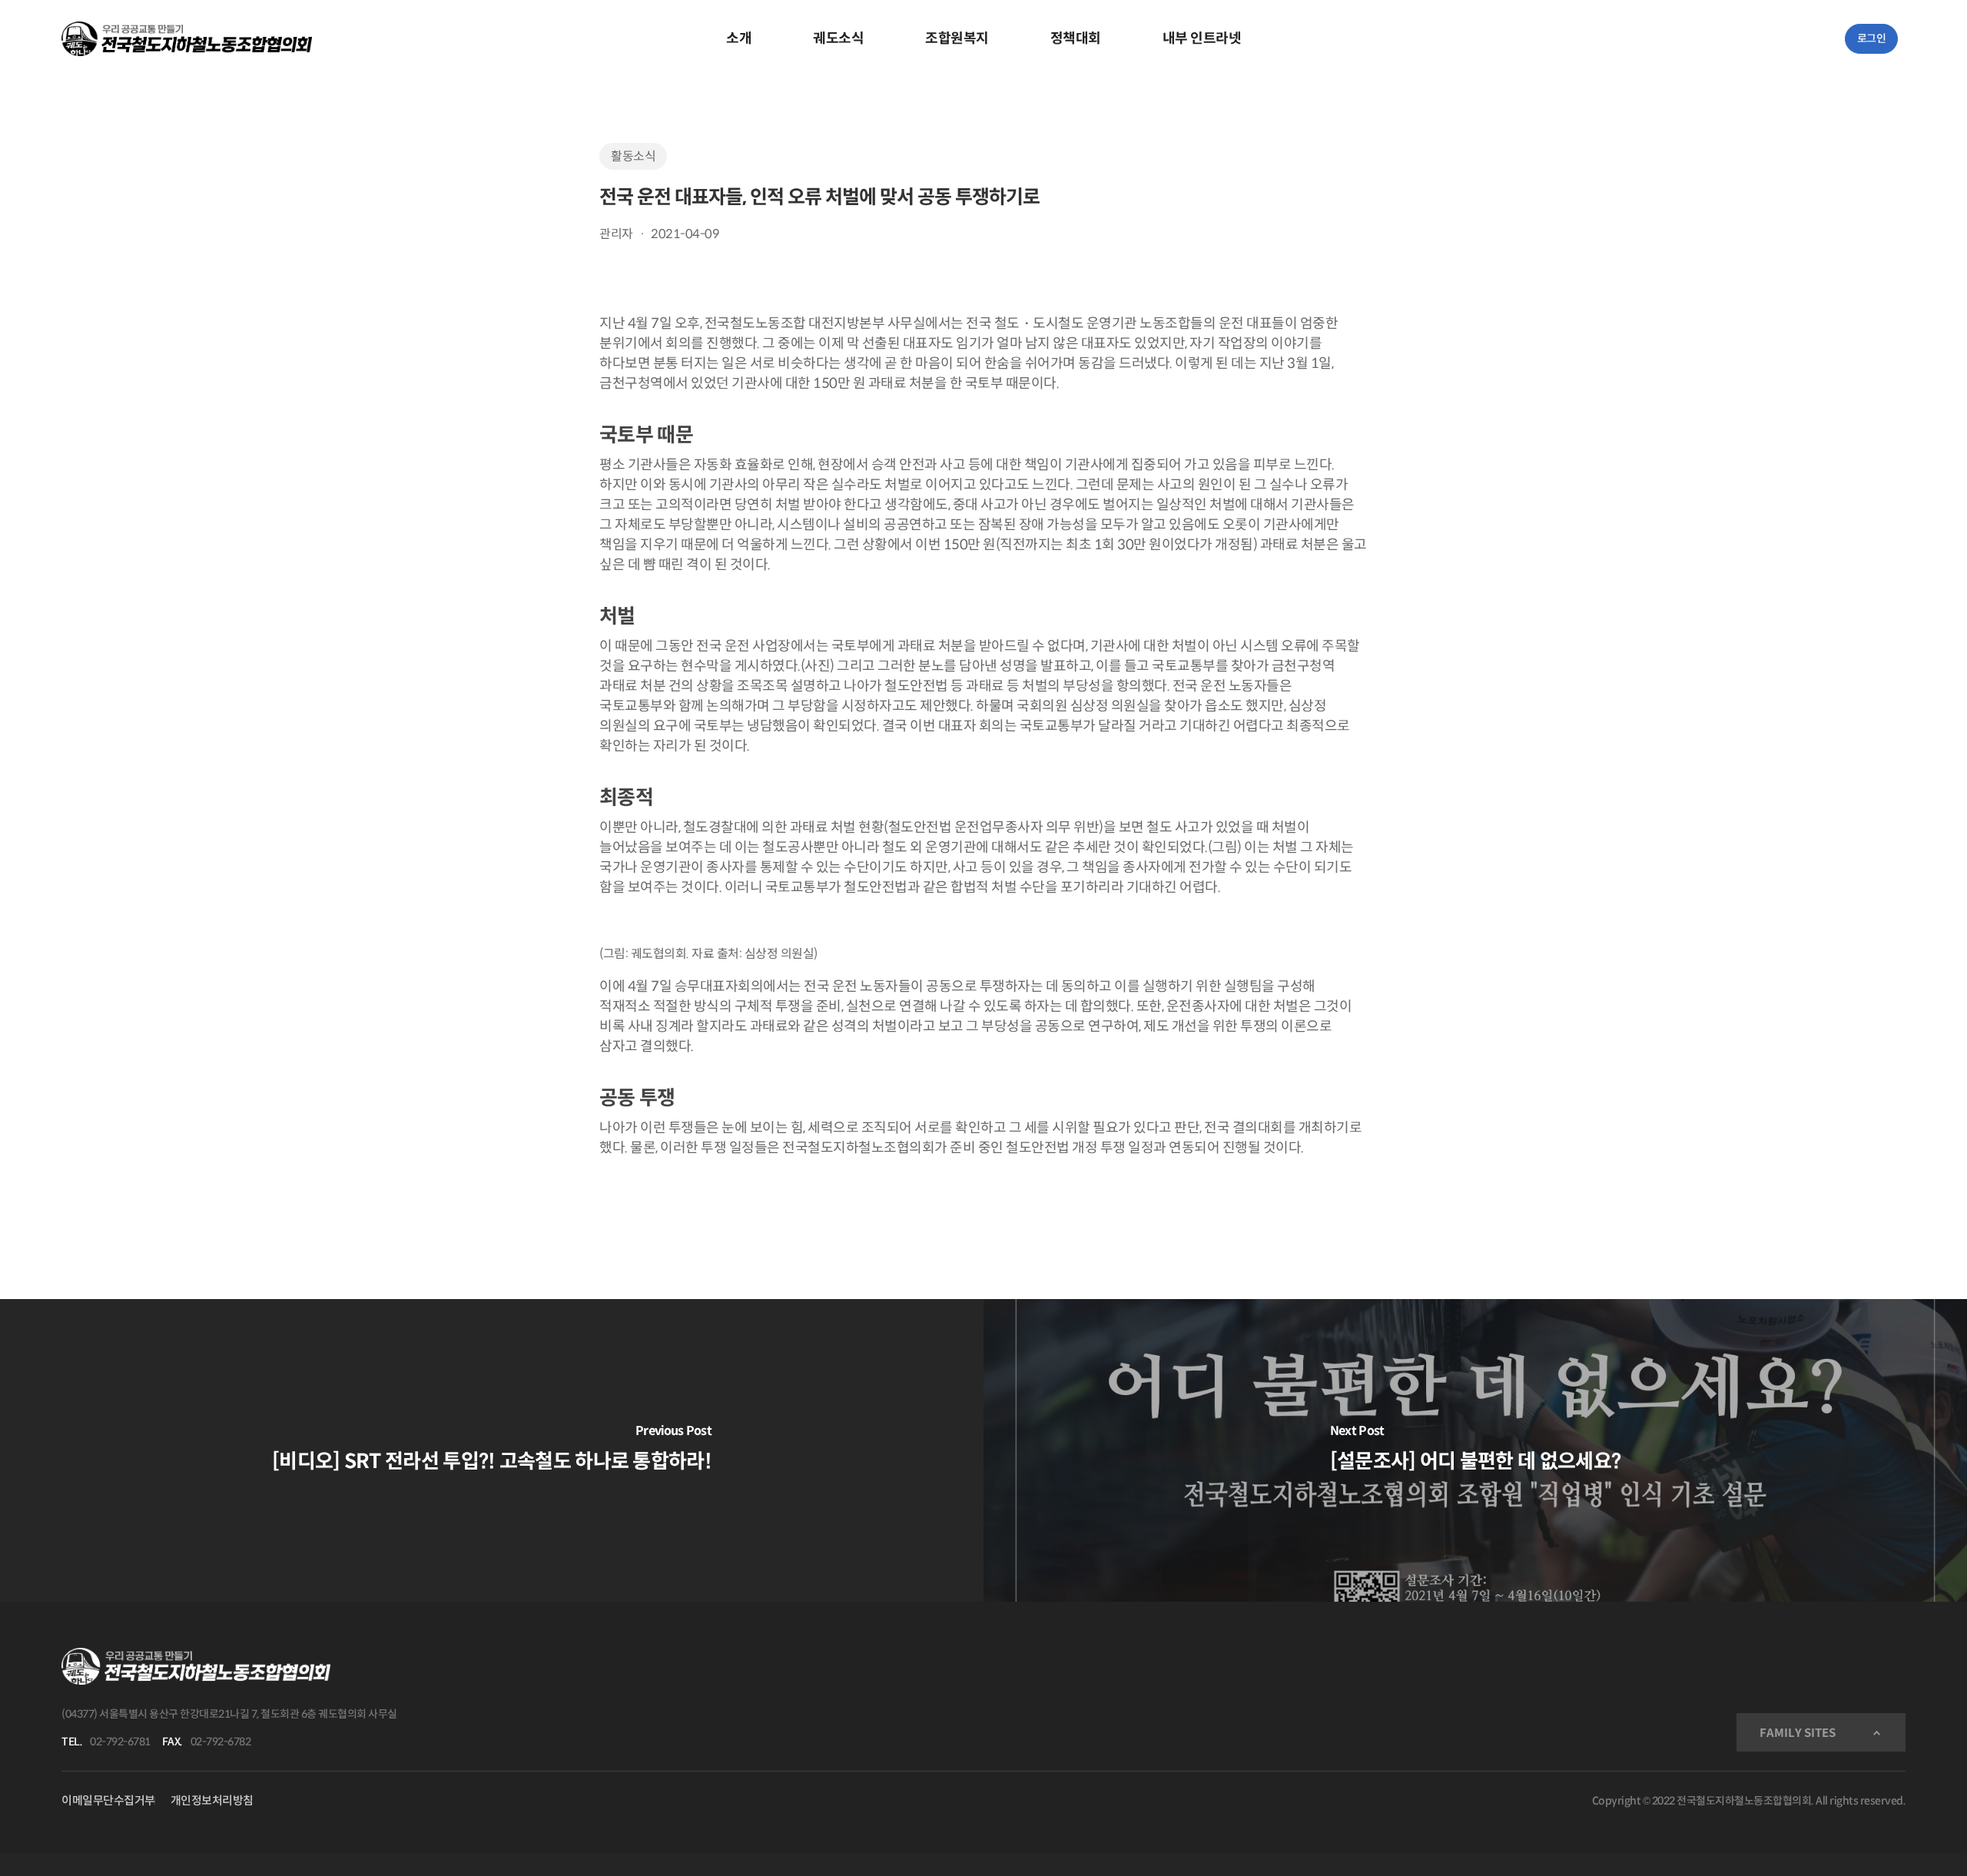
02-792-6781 (120, 1742)
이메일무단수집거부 (108, 1800)
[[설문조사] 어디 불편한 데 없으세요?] (1475, 1450)
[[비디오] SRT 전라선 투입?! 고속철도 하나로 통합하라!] (492, 1450)
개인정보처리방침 (212, 1800)
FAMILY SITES (1798, 1733)
